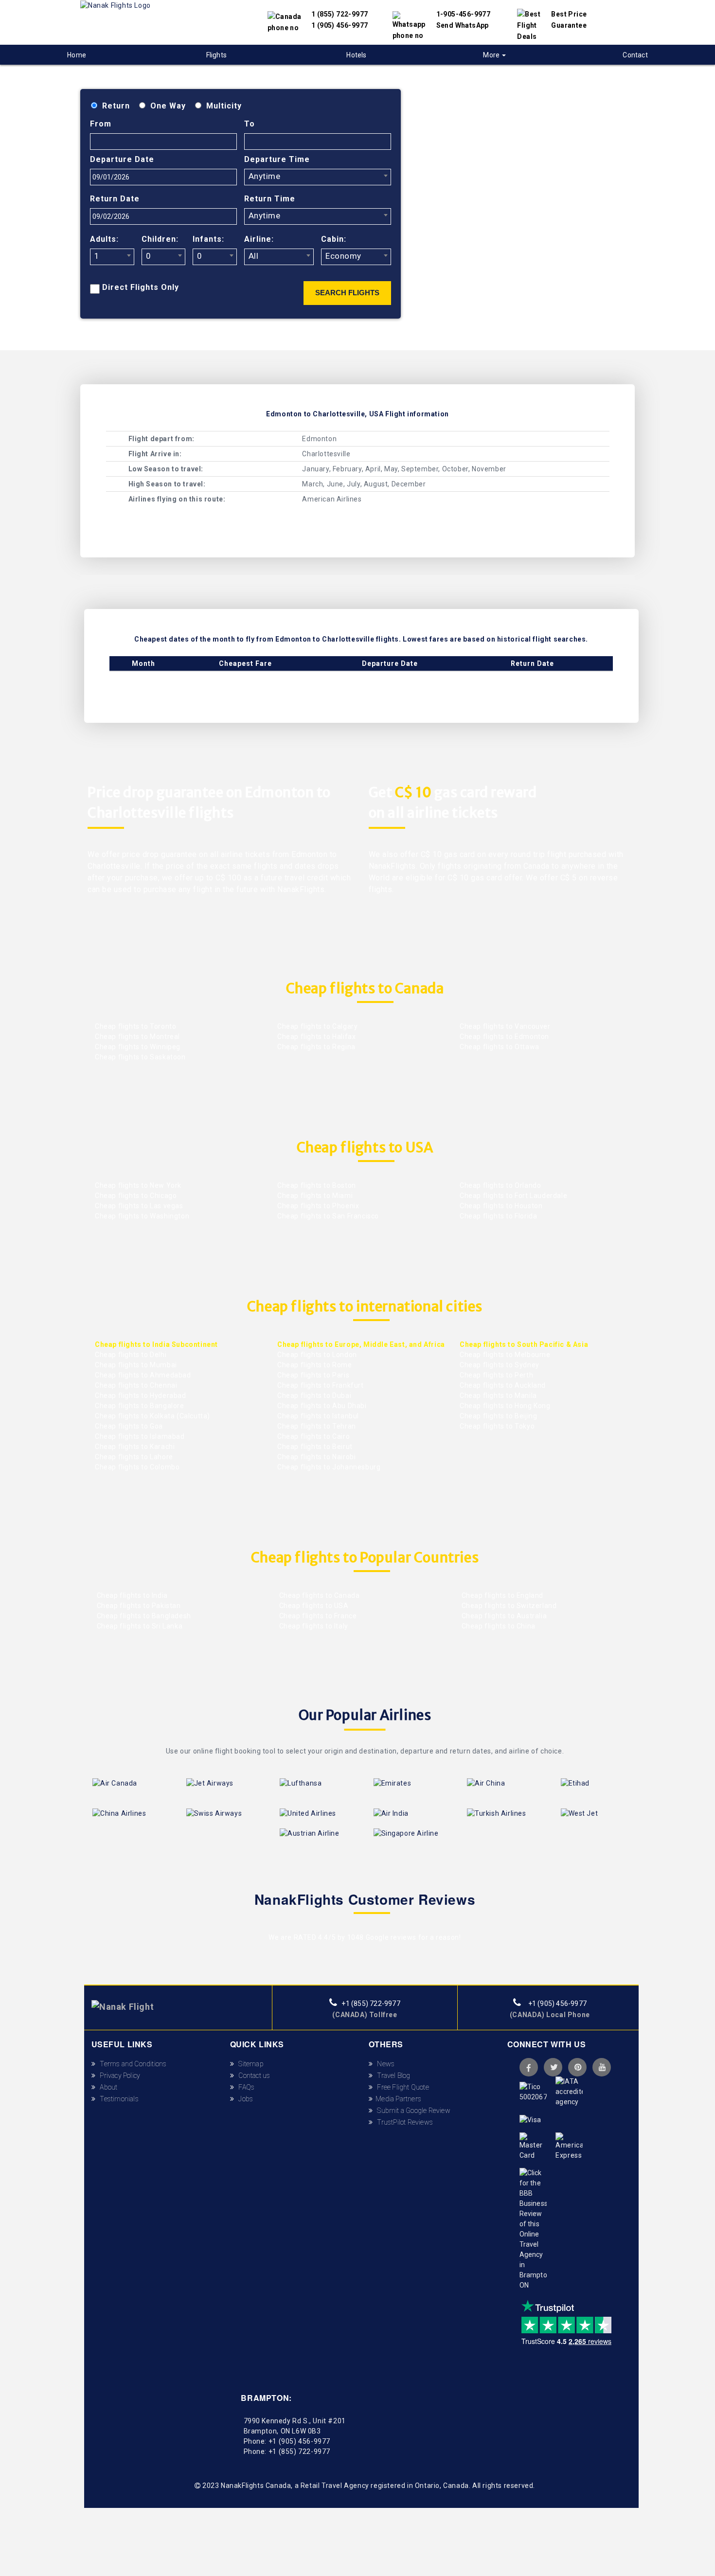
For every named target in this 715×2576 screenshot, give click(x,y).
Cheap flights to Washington (142, 1216)
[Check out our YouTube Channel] (602, 2067)
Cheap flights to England (501, 1595)
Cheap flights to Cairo (313, 1436)
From (101, 124)
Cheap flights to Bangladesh (143, 1616)
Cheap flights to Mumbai (136, 1365)
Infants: (208, 239)
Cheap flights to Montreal (137, 1037)
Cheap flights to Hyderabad (141, 1395)
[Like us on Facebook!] (529, 2067)
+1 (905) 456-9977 (556, 2004)
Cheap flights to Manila (498, 1395)
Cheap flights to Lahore (134, 1457)
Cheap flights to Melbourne (505, 1355)
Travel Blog (392, 2075)
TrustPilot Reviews (403, 2122)
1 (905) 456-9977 (340, 25)
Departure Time (277, 159)
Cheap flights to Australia (503, 1616)
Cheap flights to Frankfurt (321, 1385)
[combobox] (318, 177)
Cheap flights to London (317, 1355)
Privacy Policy (118, 2075)
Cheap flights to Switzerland (508, 1606)
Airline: (259, 239)
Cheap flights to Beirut (315, 1447)
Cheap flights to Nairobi (316, 1457)
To (250, 124)
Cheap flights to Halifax (316, 1037)
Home (77, 55)
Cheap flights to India (131, 1595)
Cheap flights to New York (138, 1185)
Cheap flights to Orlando (500, 1185)
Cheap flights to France (317, 1616)
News (384, 2064)
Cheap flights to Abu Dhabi (322, 1406)
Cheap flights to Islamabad (140, 1436)
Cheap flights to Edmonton (504, 1037)
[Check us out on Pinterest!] (577, 2067)
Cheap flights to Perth (496, 1375)
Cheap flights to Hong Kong (505, 1406)
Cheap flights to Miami (315, 1196)
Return (116, 106)
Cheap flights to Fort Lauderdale (513, 1196)
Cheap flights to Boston (317, 1185)
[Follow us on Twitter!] (553, 2067)
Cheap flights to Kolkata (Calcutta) (152, 1416)
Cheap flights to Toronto (135, 1026)
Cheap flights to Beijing (498, 1416)
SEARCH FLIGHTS (347, 293)
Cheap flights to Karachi (135, 1447)
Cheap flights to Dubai (314, 1395)
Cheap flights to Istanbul (318, 1416)
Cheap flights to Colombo (137, 1467)
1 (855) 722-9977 (340, 14)
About (107, 2087)
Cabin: (334, 239)
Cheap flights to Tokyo (497, 1426)
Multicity (224, 106)
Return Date (115, 199)
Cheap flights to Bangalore (140, 1406)
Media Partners (397, 2099)
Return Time (270, 199)
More (492, 55)
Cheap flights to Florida (498, 1216)
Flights (216, 55)
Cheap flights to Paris (313, 1375)
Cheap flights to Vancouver (505, 1026)
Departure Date (122, 159)
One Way (168, 106)
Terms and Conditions (131, 2064)
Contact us (252, 2075)
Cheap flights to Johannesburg (329, 1467)
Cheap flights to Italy (313, 1626)
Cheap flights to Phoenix (318, 1206)
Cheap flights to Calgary (317, 1026)
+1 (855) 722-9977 (370, 2004)
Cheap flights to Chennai (136, 1385)
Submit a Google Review (411, 2111)
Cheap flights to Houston (501, 1206)
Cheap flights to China (498, 1626)
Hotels (356, 55)
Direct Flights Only (141, 287)
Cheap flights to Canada (318, 1595)
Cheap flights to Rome (315, 1365)
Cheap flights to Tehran (317, 1426)
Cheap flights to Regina (316, 1047)
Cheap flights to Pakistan (138, 1606)
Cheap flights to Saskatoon (140, 1057)
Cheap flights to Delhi (131, 1355)
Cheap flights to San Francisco (328, 1216)
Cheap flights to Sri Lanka (139, 1626)
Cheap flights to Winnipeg (138, 1047)
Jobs (243, 2099)
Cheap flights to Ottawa (500, 1047)
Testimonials (117, 2099)
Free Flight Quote (401, 2087)
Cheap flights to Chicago (136, 1196)
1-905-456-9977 (464, 14)
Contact (635, 55)
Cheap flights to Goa (129, 1426)
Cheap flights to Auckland (503, 1385)
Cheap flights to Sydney (500, 1365)
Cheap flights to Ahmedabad (143, 1375)
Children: (160, 239)
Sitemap (249, 2064)
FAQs (244, 2087)
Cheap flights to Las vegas (139, 1206)
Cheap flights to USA (313, 1606)
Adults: (104, 239)
